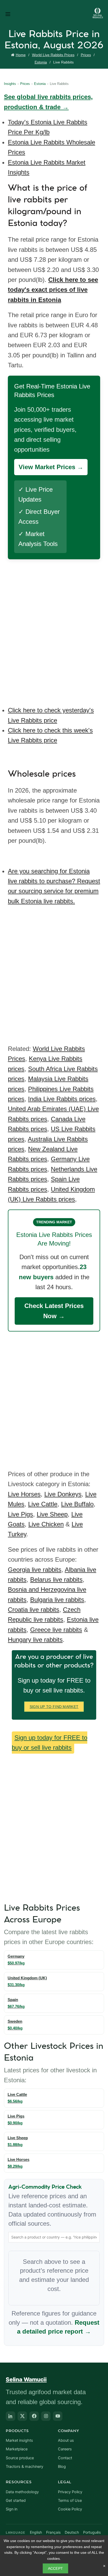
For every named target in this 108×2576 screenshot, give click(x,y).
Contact (65, 2458)
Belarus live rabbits (56, 1580)
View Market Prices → (51, 467)
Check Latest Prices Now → (54, 1311)
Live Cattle (43, 1504)
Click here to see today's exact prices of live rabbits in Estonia (53, 290)
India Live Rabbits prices (62, 1099)
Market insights (19, 2440)
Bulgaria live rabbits (57, 1600)
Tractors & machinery (25, 2467)
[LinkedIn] (10, 2416)
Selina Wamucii (26, 2379)
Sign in (12, 2509)
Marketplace (17, 2449)
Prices (86, 55)
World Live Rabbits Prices (53, 55)
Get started (16, 2501)
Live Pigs (20, 1514)
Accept (56, 2568)
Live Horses (24, 1494)
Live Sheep (52, 1514)
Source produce (20, 2458)
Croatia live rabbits (34, 1610)
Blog (62, 2467)
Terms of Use (70, 2501)
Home (21, 55)
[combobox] (54, 2237)
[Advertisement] (54, 629)
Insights (10, 84)
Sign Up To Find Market (54, 1707)
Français (53, 2532)
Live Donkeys (63, 1494)
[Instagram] (46, 2416)
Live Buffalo (77, 1504)
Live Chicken (46, 1524)
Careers (65, 2449)
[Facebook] (34, 2416)
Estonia (41, 62)
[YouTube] (58, 2416)
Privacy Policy (70, 2492)
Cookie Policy (70, 2509)
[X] (22, 2416)
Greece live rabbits (56, 1630)
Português (92, 2532)
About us (66, 2440)
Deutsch (72, 2532)
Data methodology (22, 2492)
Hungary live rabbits (35, 1640)
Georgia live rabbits (35, 1570)
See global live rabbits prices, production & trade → (48, 102)
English (36, 2532)
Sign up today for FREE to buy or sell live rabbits (50, 1743)
